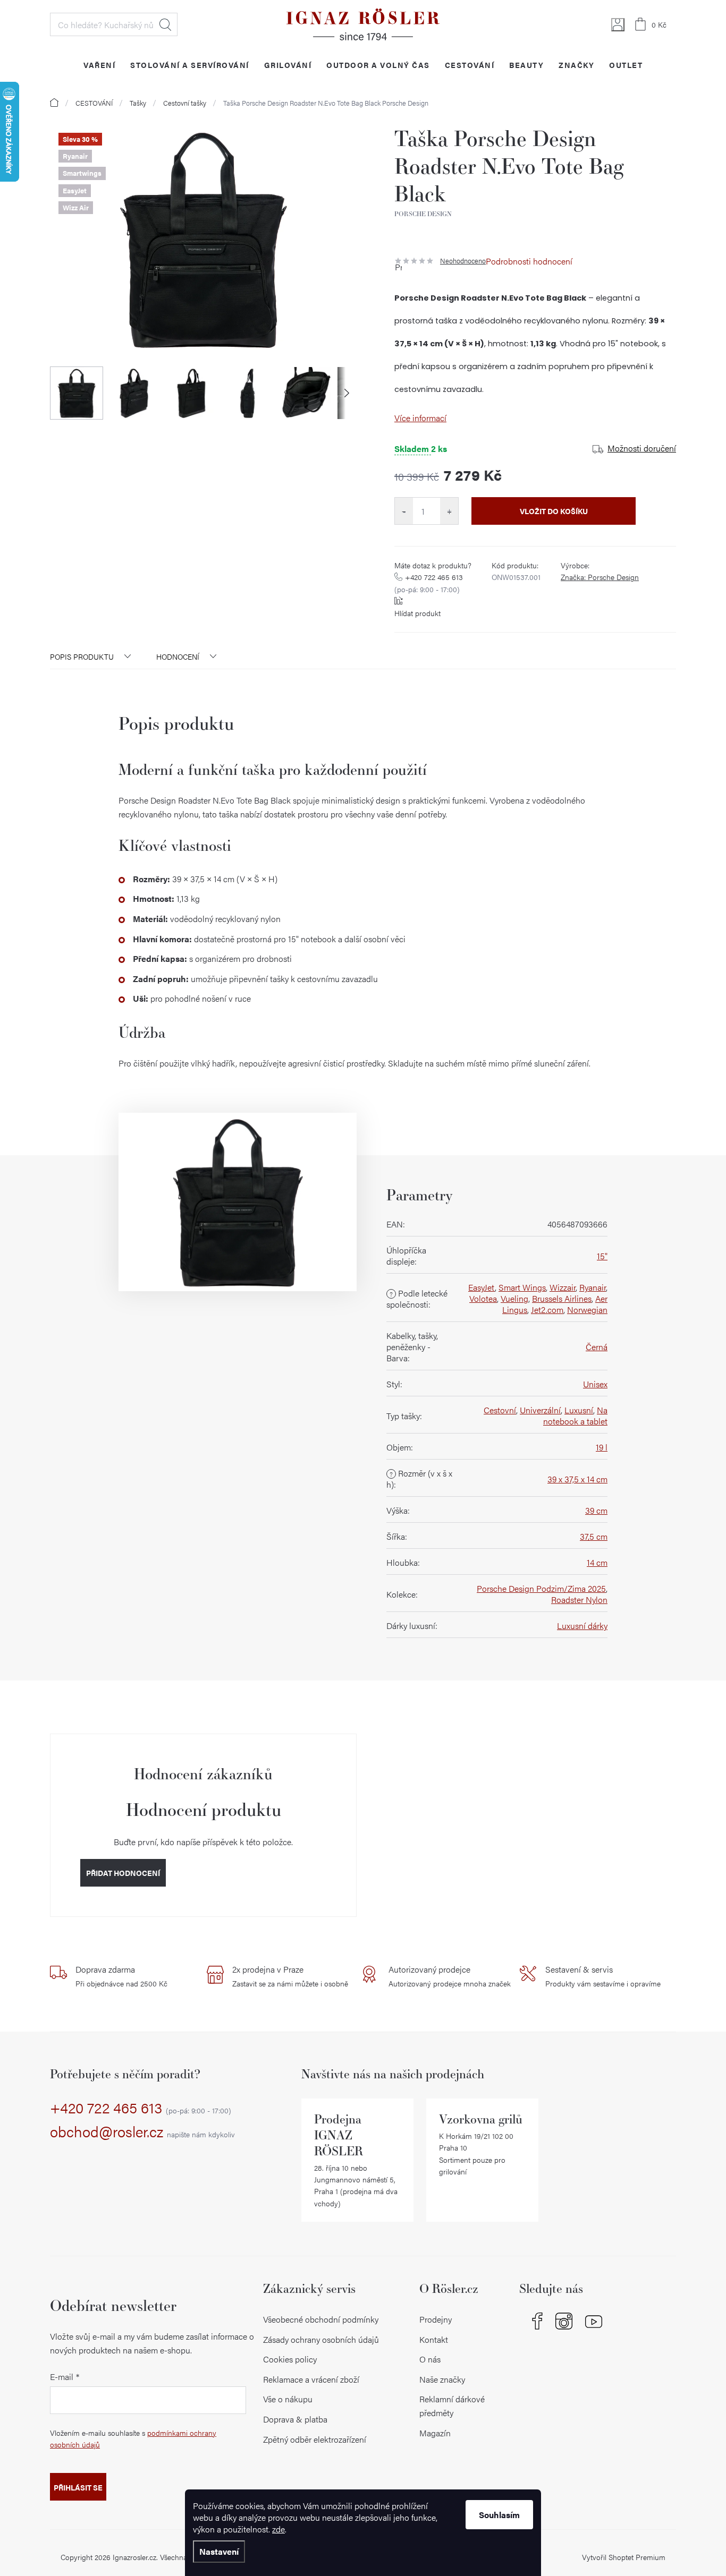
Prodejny (436, 2319)
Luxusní (579, 1410)
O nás (430, 2359)
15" (602, 1256)
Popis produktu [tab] (82, 656)
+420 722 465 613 (429, 583)
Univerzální (540, 1410)
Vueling (514, 1298)
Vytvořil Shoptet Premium (624, 2557)
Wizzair (563, 1287)
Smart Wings (522, 1287)
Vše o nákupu (288, 2399)
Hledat (165, 24)
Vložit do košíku (554, 511)
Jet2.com (547, 1310)
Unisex (595, 1384)
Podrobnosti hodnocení (529, 261)
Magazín (435, 2433)
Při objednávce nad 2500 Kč (121, 1976)
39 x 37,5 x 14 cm (577, 1479)
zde (278, 2529)
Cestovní (500, 1410)
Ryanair (593, 1287)
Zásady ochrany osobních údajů (321, 2339)
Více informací (420, 418)
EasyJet (482, 1287)
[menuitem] (99, 65)
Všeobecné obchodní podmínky (321, 2319)
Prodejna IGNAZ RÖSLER (339, 2135)
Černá (597, 1347)
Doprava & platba (295, 2419)
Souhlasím (499, 2515)
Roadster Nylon (579, 1600)
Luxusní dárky (582, 1626)
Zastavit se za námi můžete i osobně (290, 1976)
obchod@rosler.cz (142, 2132)
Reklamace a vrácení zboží (311, 2379)
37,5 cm (594, 1536)
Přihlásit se (78, 2487)
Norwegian (587, 1310)
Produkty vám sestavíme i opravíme (603, 1976)
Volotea (483, 1298)
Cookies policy (290, 2359)
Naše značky (442, 2379)
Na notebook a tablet (575, 1415)
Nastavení (219, 2551)
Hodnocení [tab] (178, 656)
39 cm (596, 1510)
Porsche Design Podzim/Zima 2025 (541, 1588)
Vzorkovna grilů (481, 2119)
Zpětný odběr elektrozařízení (315, 2439)
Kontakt (434, 2339)
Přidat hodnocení (123, 1873)
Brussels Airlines (562, 1298)
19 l (602, 1447)
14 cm (597, 1562)
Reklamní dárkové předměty (452, 2406)
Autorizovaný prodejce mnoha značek (450, 1976)
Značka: (600, 577)
